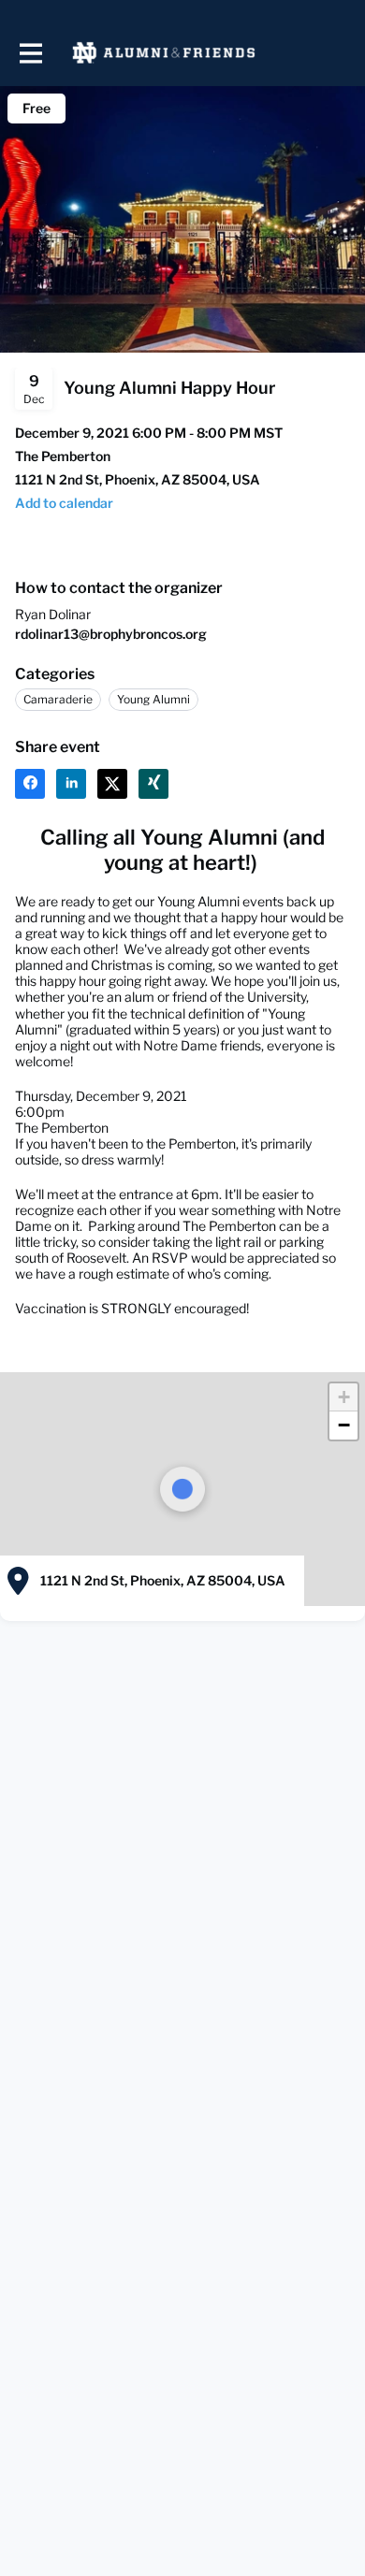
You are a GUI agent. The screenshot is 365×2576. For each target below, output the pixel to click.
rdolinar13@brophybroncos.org (111, 634)
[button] (343, 1397)
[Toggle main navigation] (30, 53)
